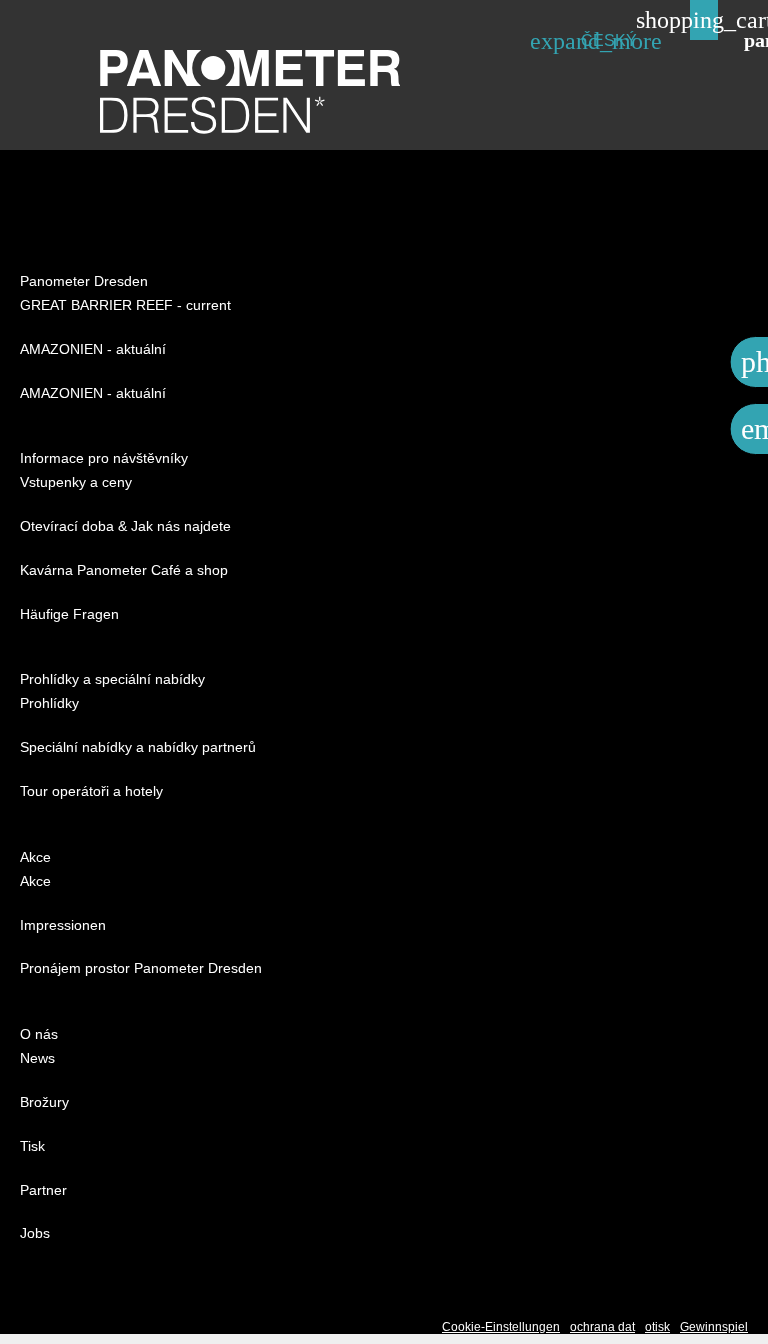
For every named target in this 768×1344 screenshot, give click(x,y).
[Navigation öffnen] (753, 39)
